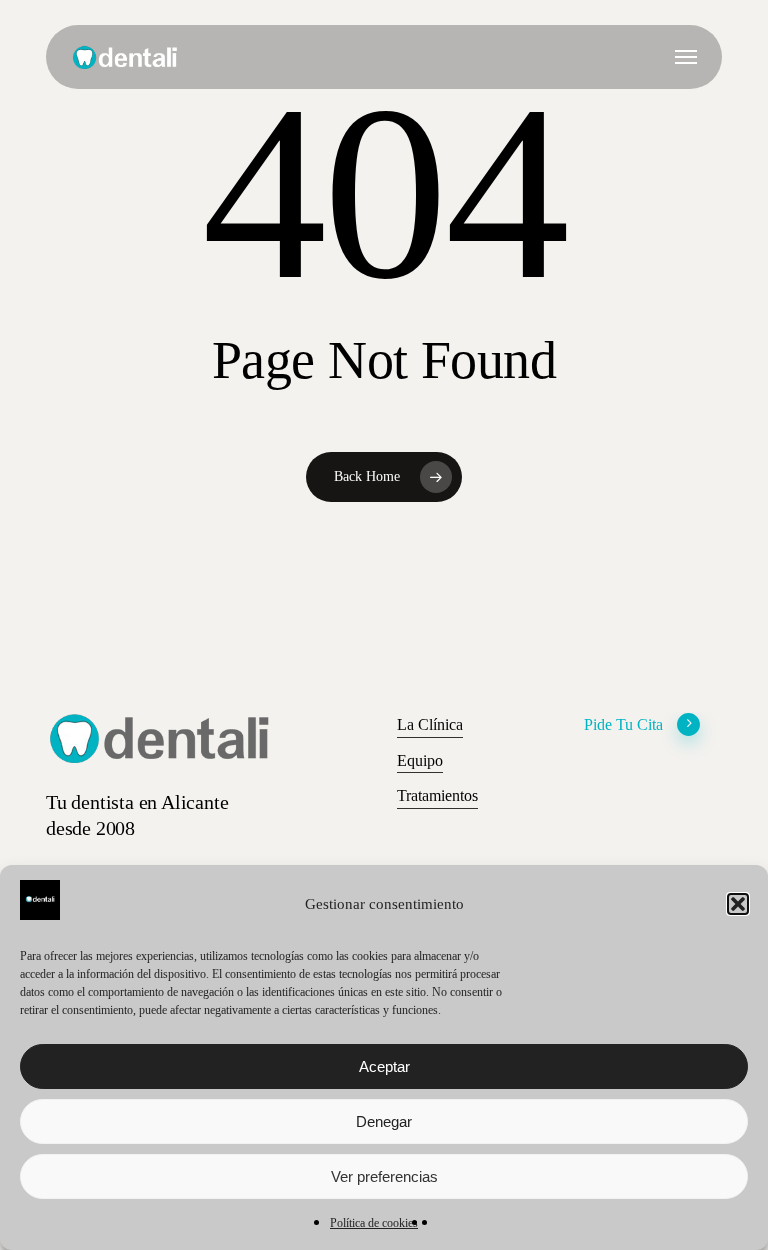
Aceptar (384, 1066)
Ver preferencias (384, 1176)
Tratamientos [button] (437, 795)
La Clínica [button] (430, 724)
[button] (738, 904)
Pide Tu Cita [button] (623, 724)
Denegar (384, 1121)
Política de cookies (374, 1223)
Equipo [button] (420, 760)
